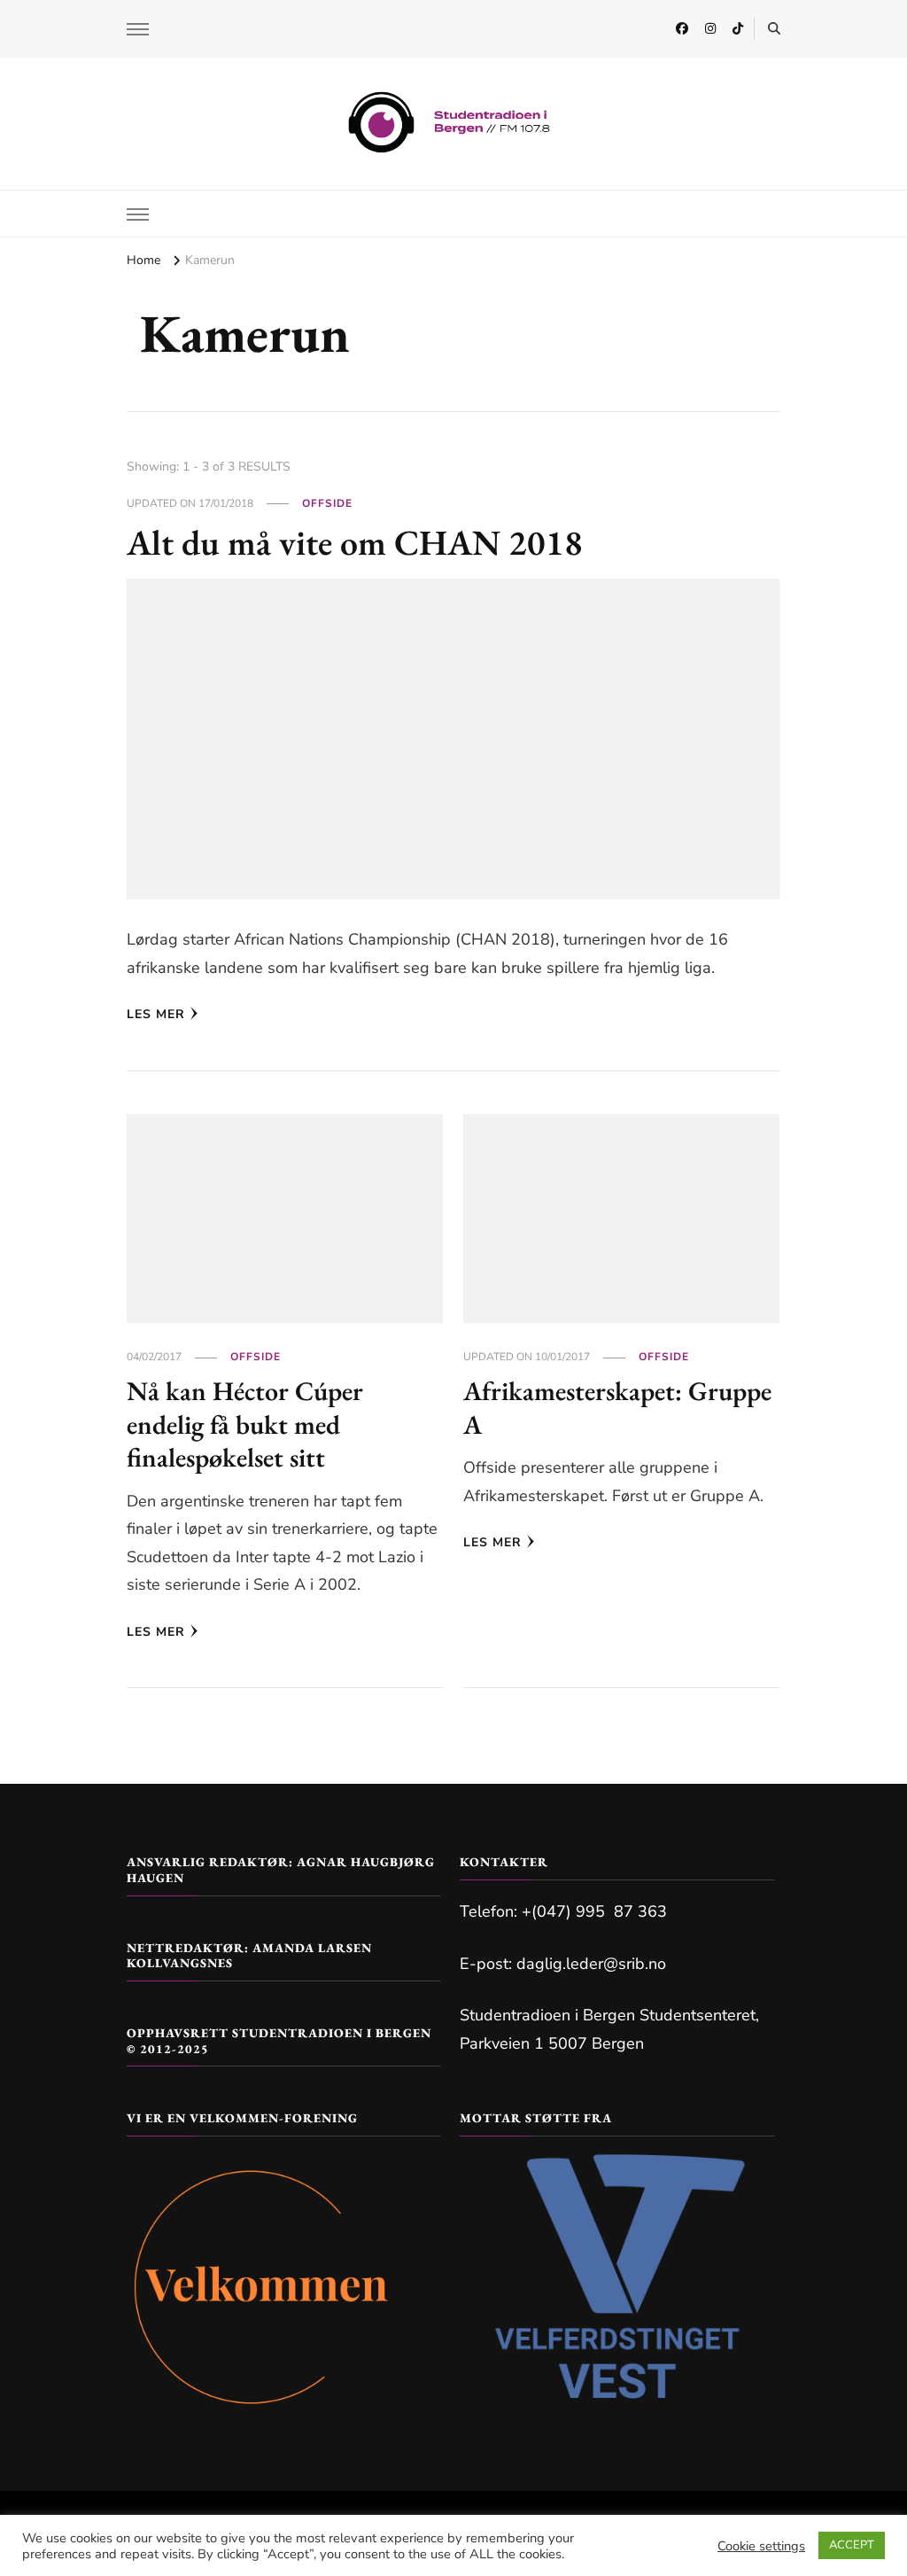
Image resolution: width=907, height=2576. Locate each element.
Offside (327, 503)
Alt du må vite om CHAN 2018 (355, 542)
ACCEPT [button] (852, 2545)
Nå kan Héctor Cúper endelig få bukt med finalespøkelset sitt (245, 1424)
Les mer (156, 1014)
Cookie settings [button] (761, 2546)
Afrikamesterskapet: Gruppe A (617, 1408)
